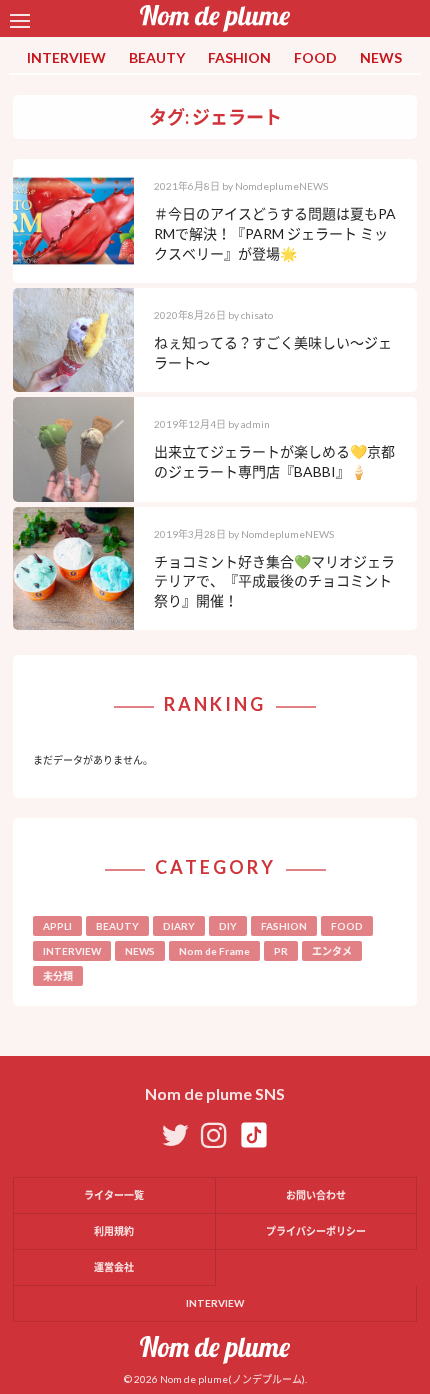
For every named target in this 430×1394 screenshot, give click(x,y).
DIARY (179, 926)
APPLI (57, 926)
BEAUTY (157, 57)
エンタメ (332, 951)
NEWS (381, 57)
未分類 (58, 976)
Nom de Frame (214, 951)
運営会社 (114, 1267)
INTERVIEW (66, 57)
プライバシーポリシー (316, 1231)
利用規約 (114, 1231)
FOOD (315, 57)
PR (281, 951)
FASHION (239, 57)
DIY (228, 926)
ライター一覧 (114, 1195)
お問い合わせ (316, 1195)
